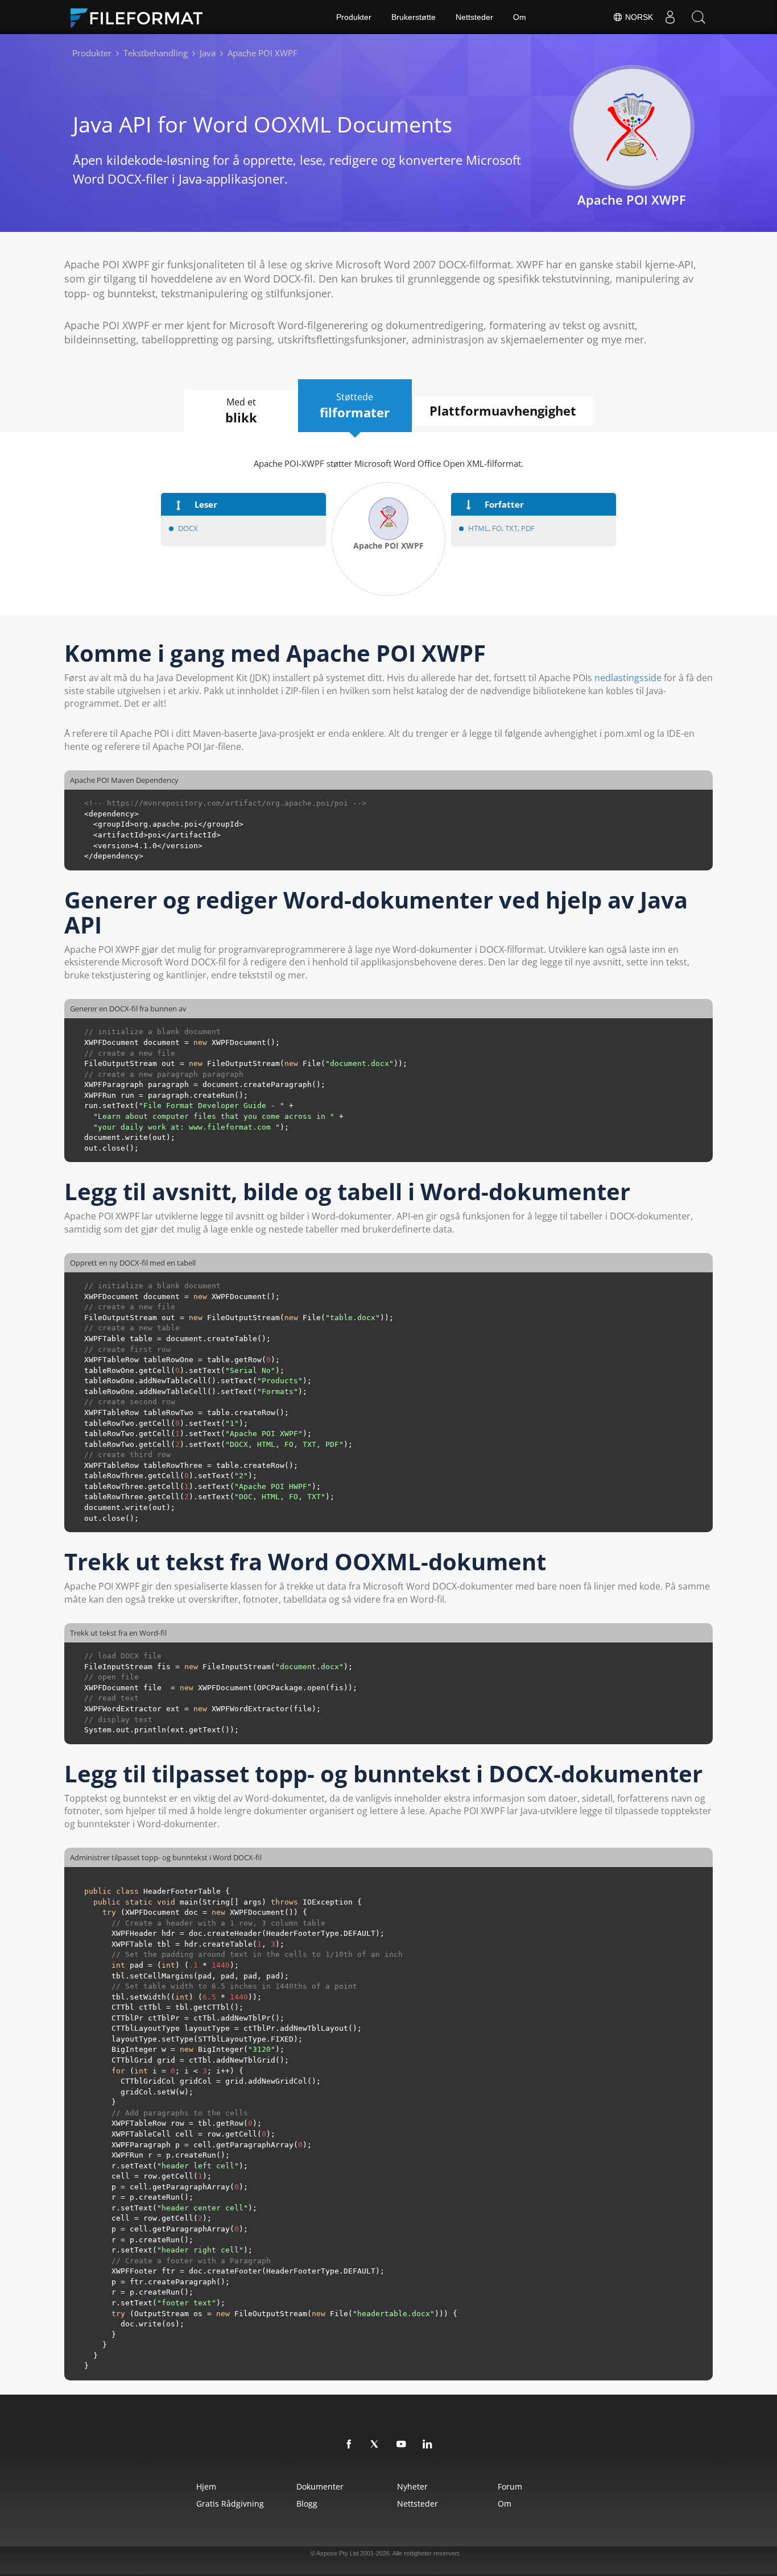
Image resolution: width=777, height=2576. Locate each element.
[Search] (699, 17)
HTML (478, 528)
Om (520, 17)
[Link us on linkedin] (428, 2445)
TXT (511, 528)
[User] (670, 17)
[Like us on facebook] (349, 2445)
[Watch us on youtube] (402, 2445)
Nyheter (412, 2486)
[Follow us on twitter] (375, 2445)
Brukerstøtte (414, 17)
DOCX (188, 528)
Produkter (354, 17)
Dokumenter (320, 2486)
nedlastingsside (628, 678)
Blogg (307, 2504)
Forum (510, 2486)
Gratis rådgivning (230, 2504)
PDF (528, 528)
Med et (241, 411)
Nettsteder (474, 17)
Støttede (355, 406)
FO (497, 528)
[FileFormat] (141, 17)
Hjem (206, 2486)
